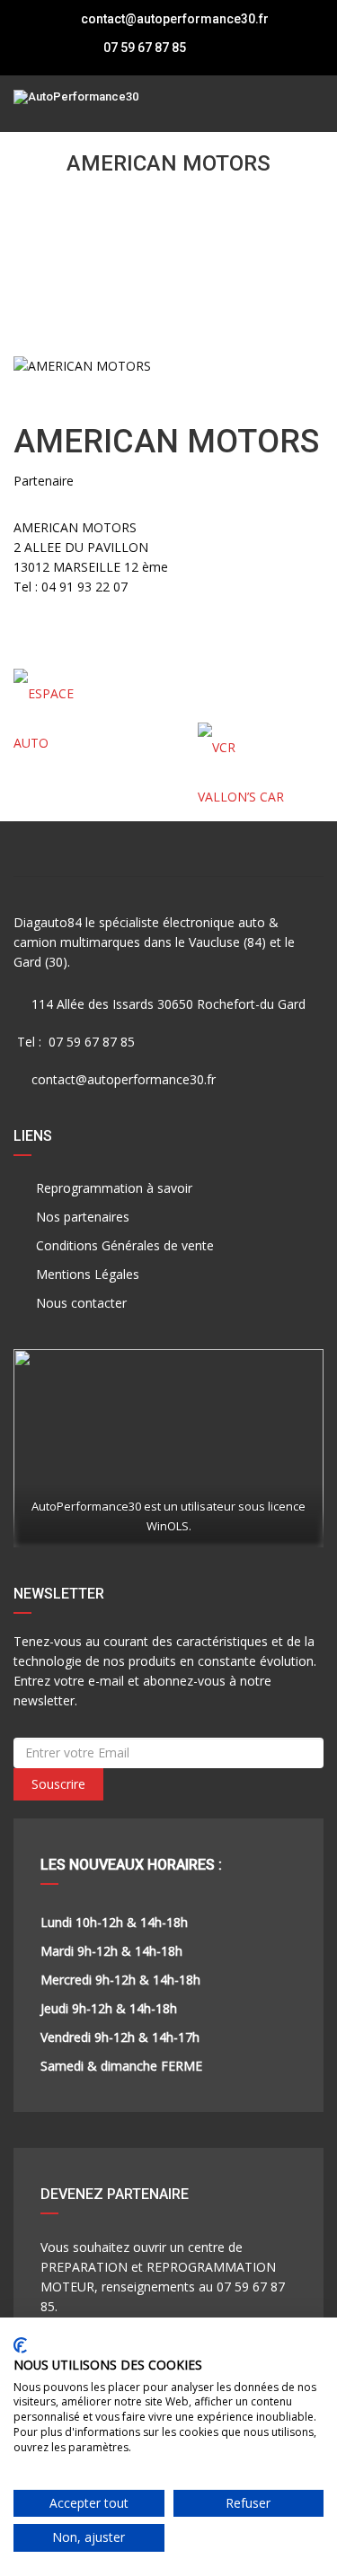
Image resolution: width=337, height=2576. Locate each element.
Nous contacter (80, 1303)
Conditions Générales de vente (123, 1245)
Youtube (272, 849)
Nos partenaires (81, 1217)
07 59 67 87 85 (143, 48)
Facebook (65, 849)
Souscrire (58, 1784)
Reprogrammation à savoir (112, 1188)
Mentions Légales (86, 1274)
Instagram (168, 849)
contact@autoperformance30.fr (175, 19)
